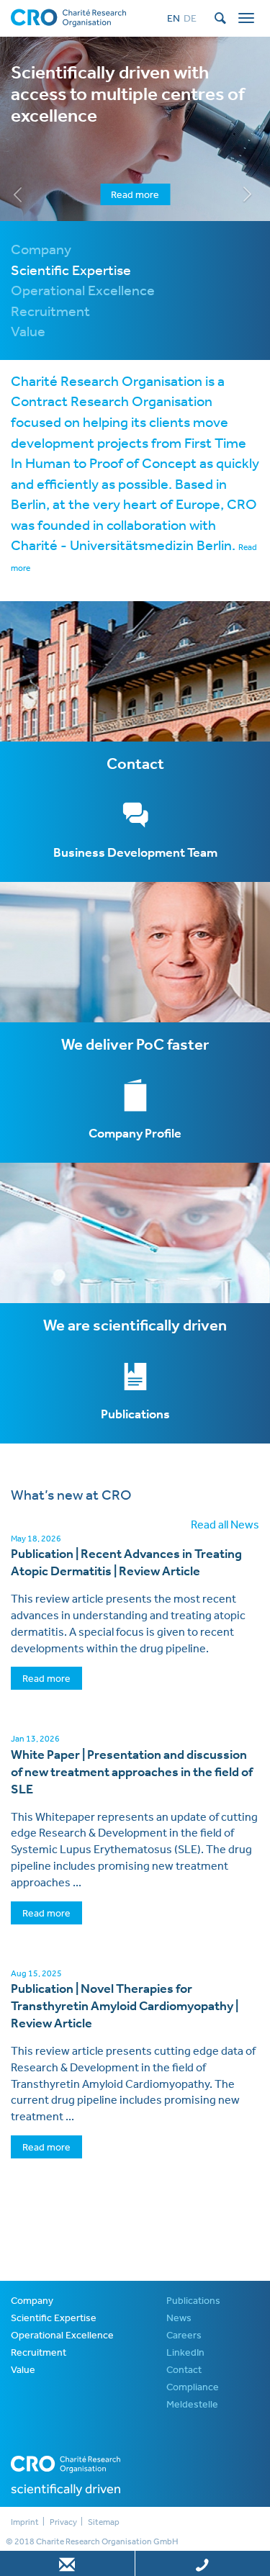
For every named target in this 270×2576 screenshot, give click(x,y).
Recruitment (39, 2352)
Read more (135, 194)
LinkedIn (185, 2352)
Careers (184, 2335)
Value (23, 2369)
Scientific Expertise (54, 2318)
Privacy (63, 2522)
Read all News (225, 1524)
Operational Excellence (62, 2335)
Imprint (25, 2522)
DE (190, 18)
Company (32, 2300)
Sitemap (104, 2522)
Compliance (193, 2387)
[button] (20, 129)
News (179, 2318)
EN (174, 18)
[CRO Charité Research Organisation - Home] (68, 17)
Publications (193, 2300)
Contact (184, 2369)
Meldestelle (192, 2404)
